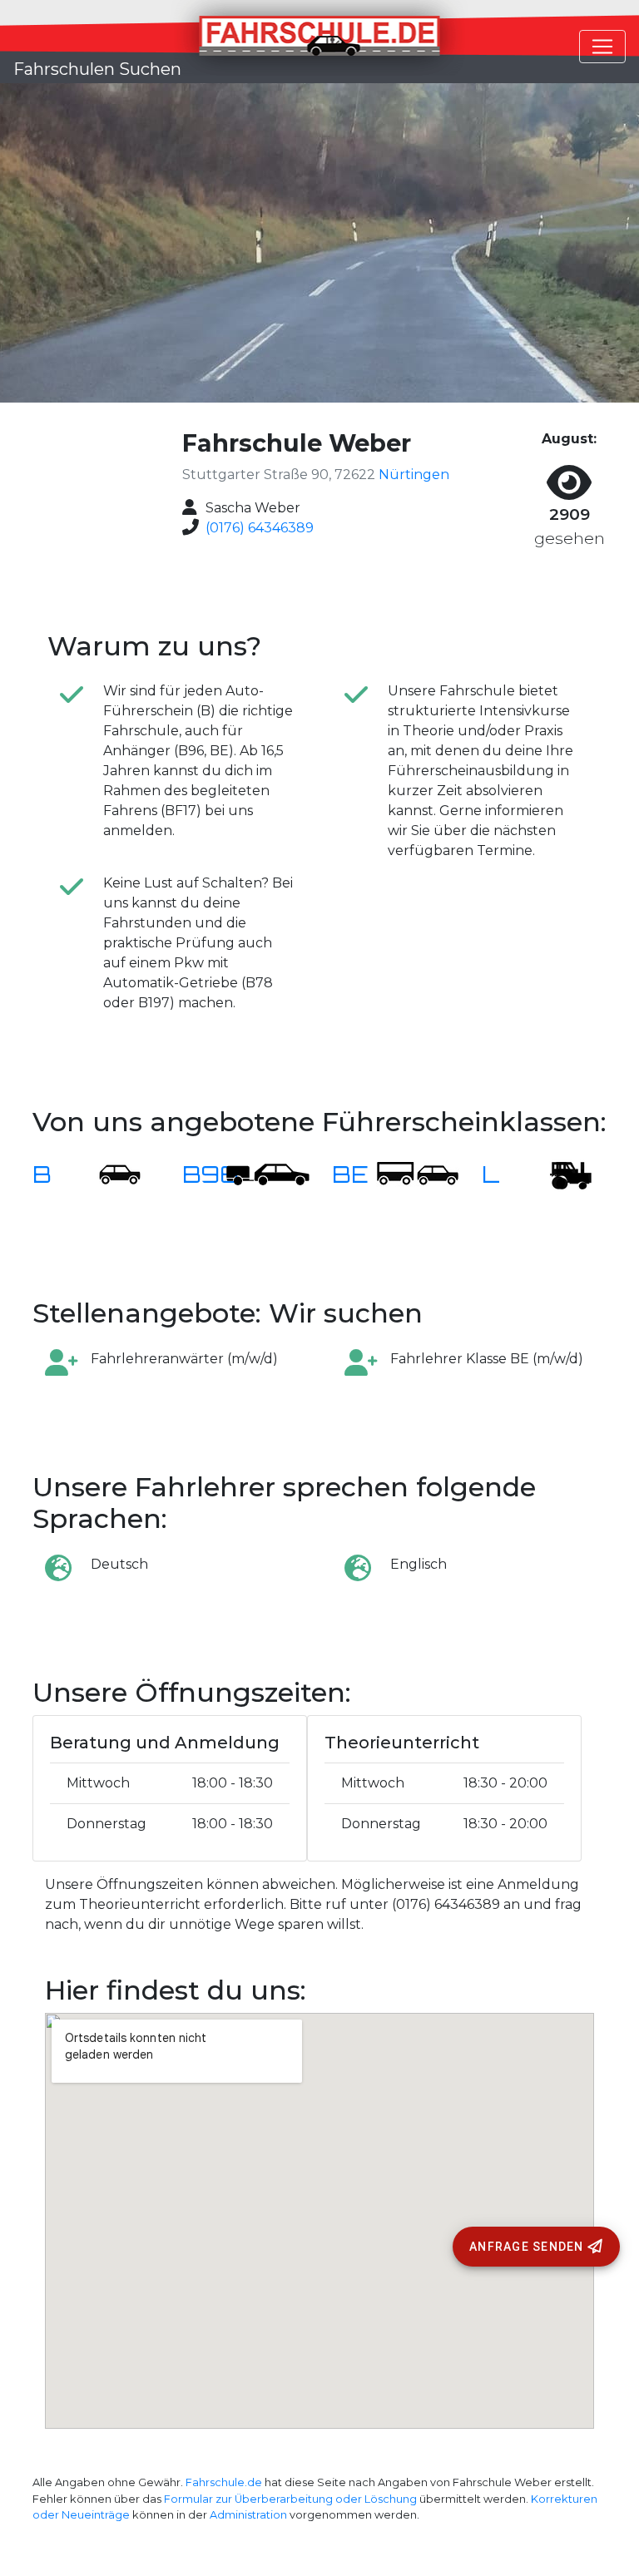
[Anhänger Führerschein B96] (268, 1174)
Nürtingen (414, 475)
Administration (248, 2515)
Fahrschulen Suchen (97, 69)
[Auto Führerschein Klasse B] (110, 1174)
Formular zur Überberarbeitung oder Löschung (290, 2499)
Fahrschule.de (224, 2482)
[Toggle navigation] (602, 47)
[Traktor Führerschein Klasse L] (559, 1174)
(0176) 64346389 (260, 528)
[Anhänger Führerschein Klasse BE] (418, 1174)
